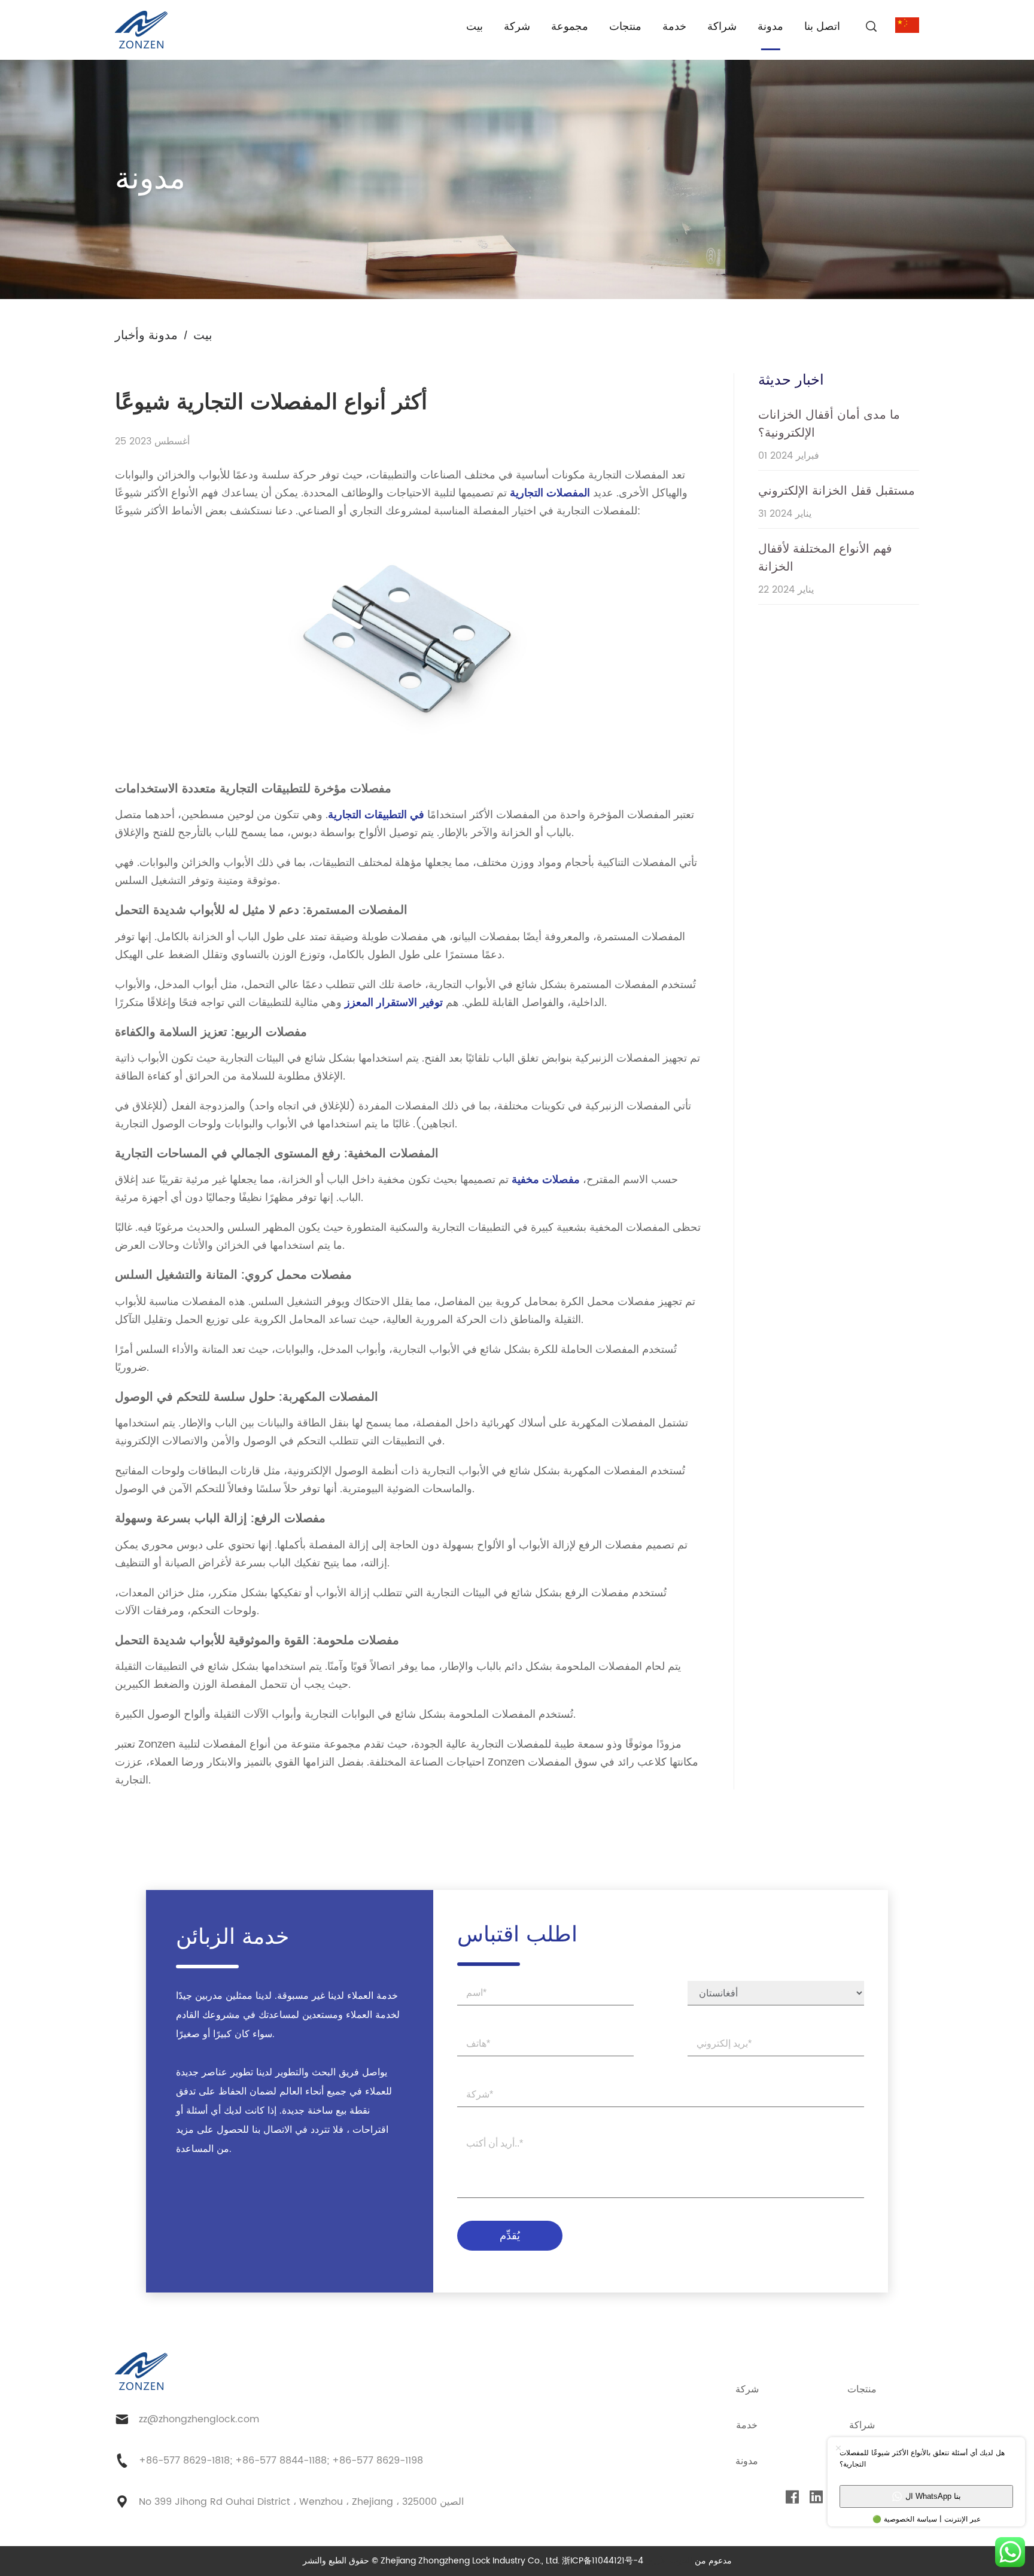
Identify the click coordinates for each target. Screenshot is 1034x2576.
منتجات (625, 27)
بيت (475, 27)
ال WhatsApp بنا (933, 2496)
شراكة (722, 27)
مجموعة (570, 27)
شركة (517, 27)
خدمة (674, 27)
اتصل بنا (822, 27)
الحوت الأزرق (669, 2561)
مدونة (770, 27)
